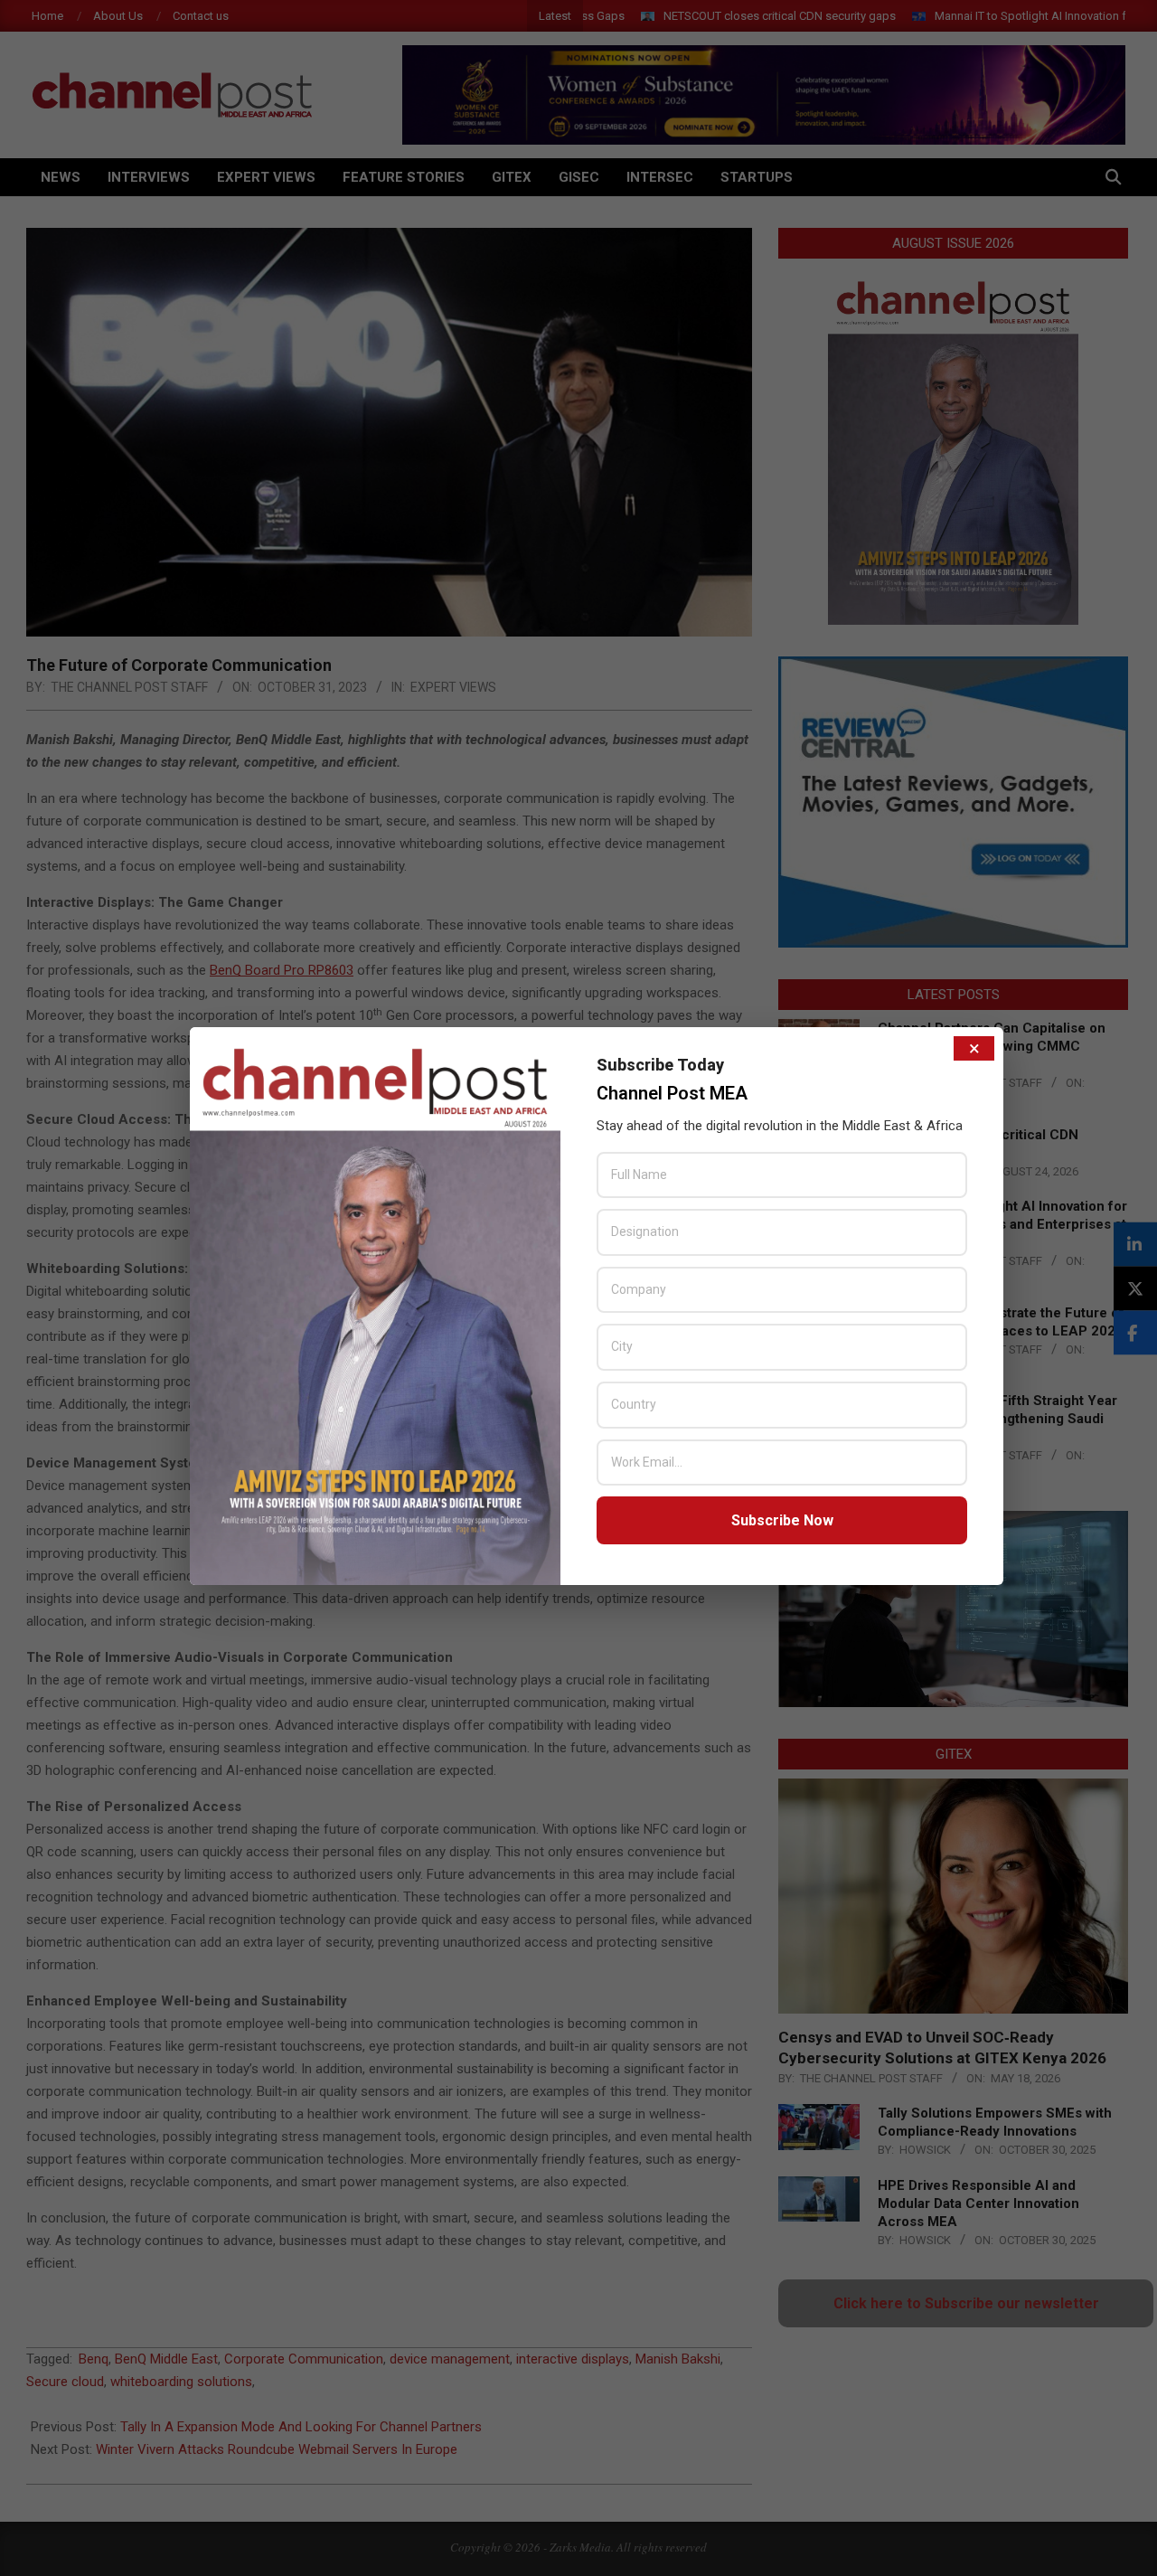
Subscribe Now (782, 1520)
